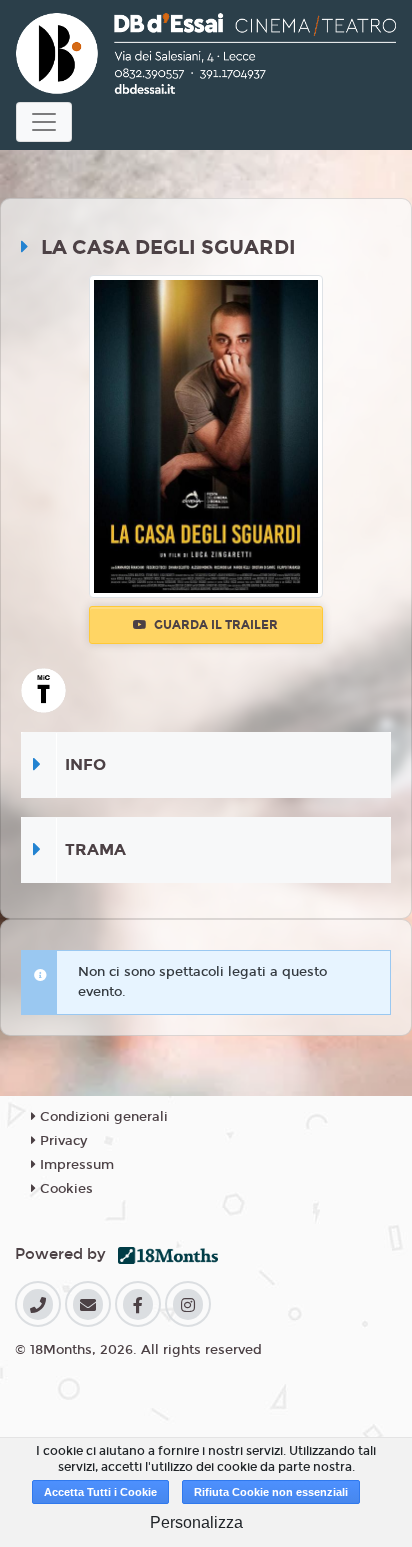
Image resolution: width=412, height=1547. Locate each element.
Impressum (75, 1165)
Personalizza (196, 1522)
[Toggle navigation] (44, 122)
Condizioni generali (102, 1117)
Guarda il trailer (214, 625)
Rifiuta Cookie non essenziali (271, 1492)
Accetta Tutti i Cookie (100, 1492)
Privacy (61, 1141)
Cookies (64, 1189)
